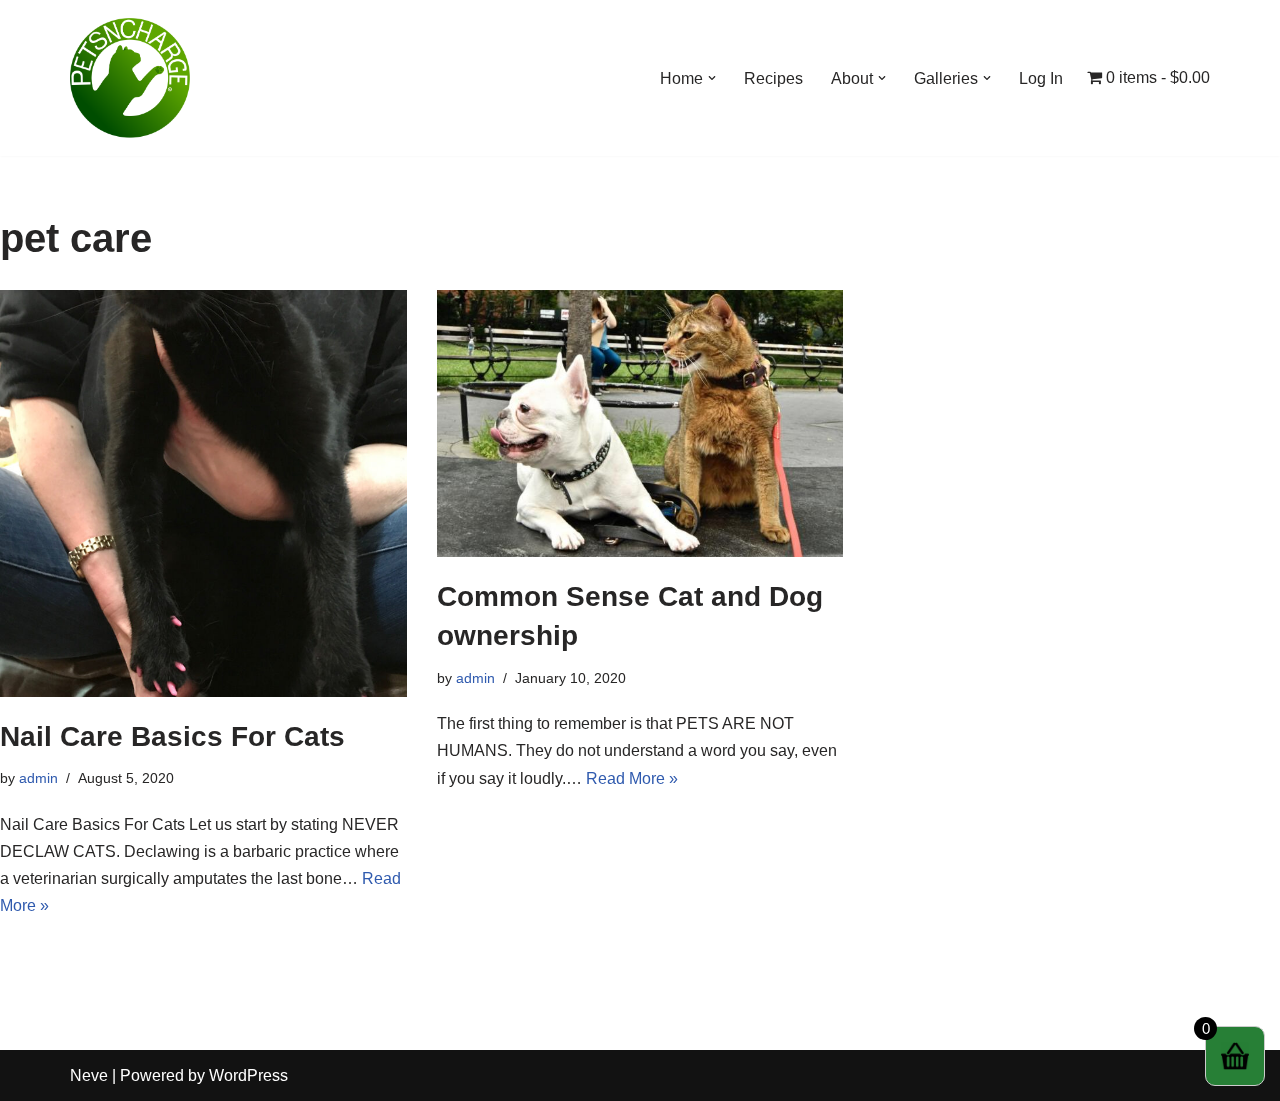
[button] (712, 78)
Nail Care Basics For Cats (172, 736)
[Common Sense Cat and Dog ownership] (640, 423)
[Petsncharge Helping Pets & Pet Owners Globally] (130, 78)
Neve (89, 1075)
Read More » (632, 778)
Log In (1041, 78)
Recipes (773, 78)
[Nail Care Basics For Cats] (203, 493)
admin (38, 778)
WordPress (248, 1075)
